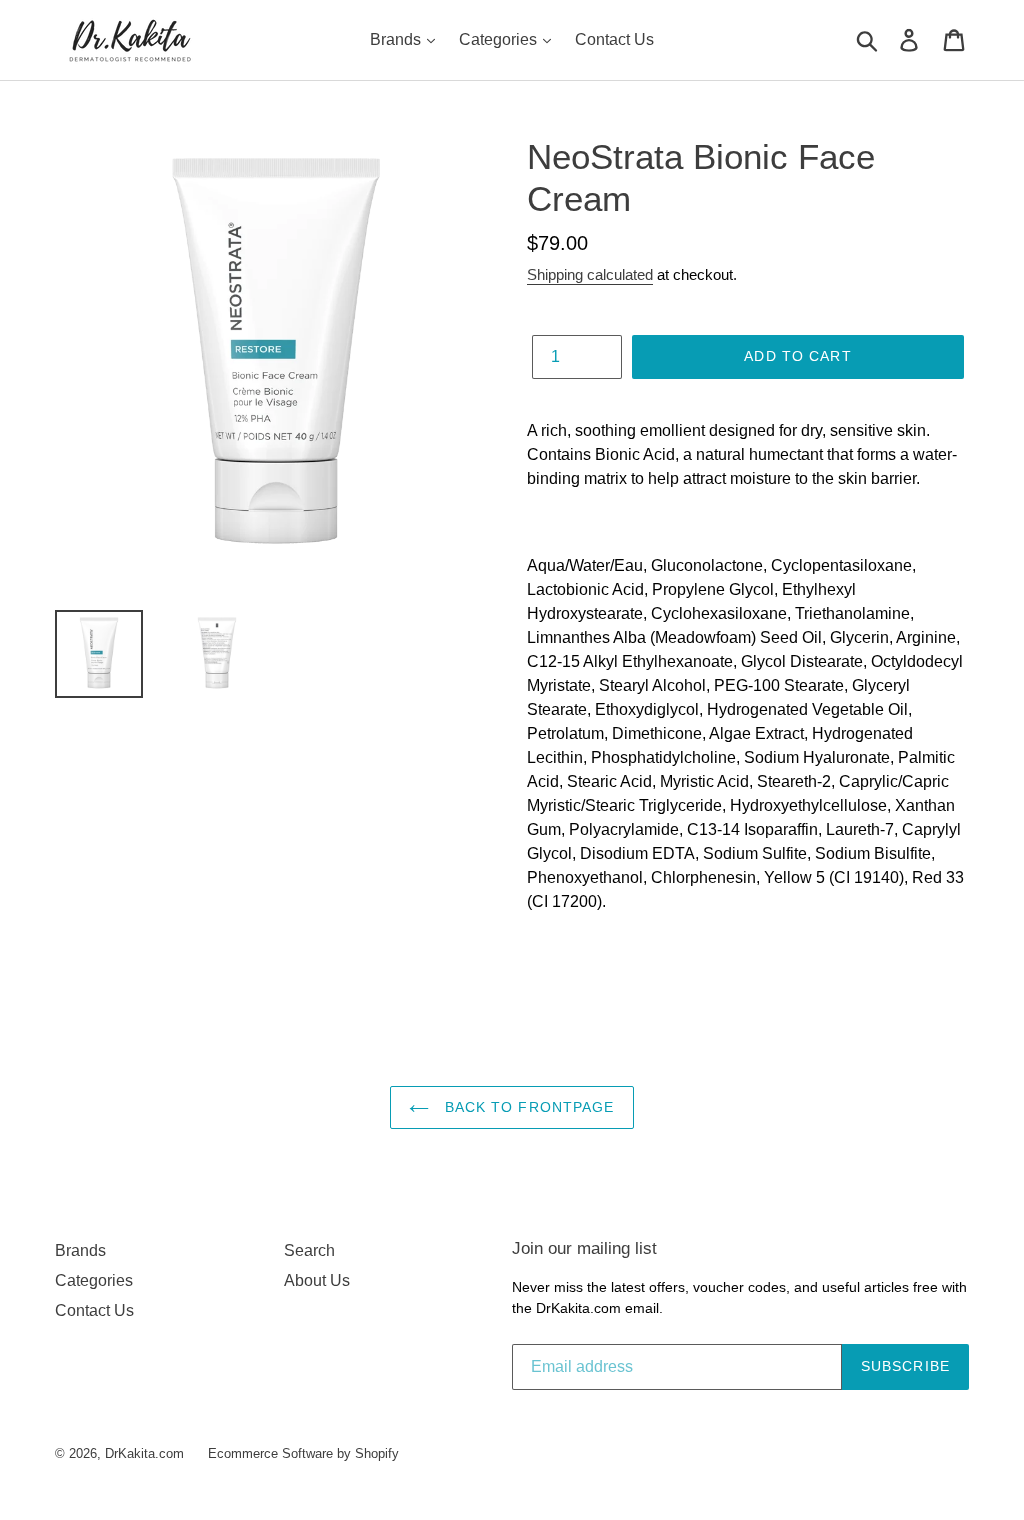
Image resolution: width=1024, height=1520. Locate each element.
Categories (500, 39)
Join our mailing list (584, 1248)
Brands (397, 39)
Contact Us (614, 39)
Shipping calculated (590, 274)
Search (309, 1250)
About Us (317, 1280)
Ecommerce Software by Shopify (303, 1453)
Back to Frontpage (526, 1107)
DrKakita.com (144, 1453)
